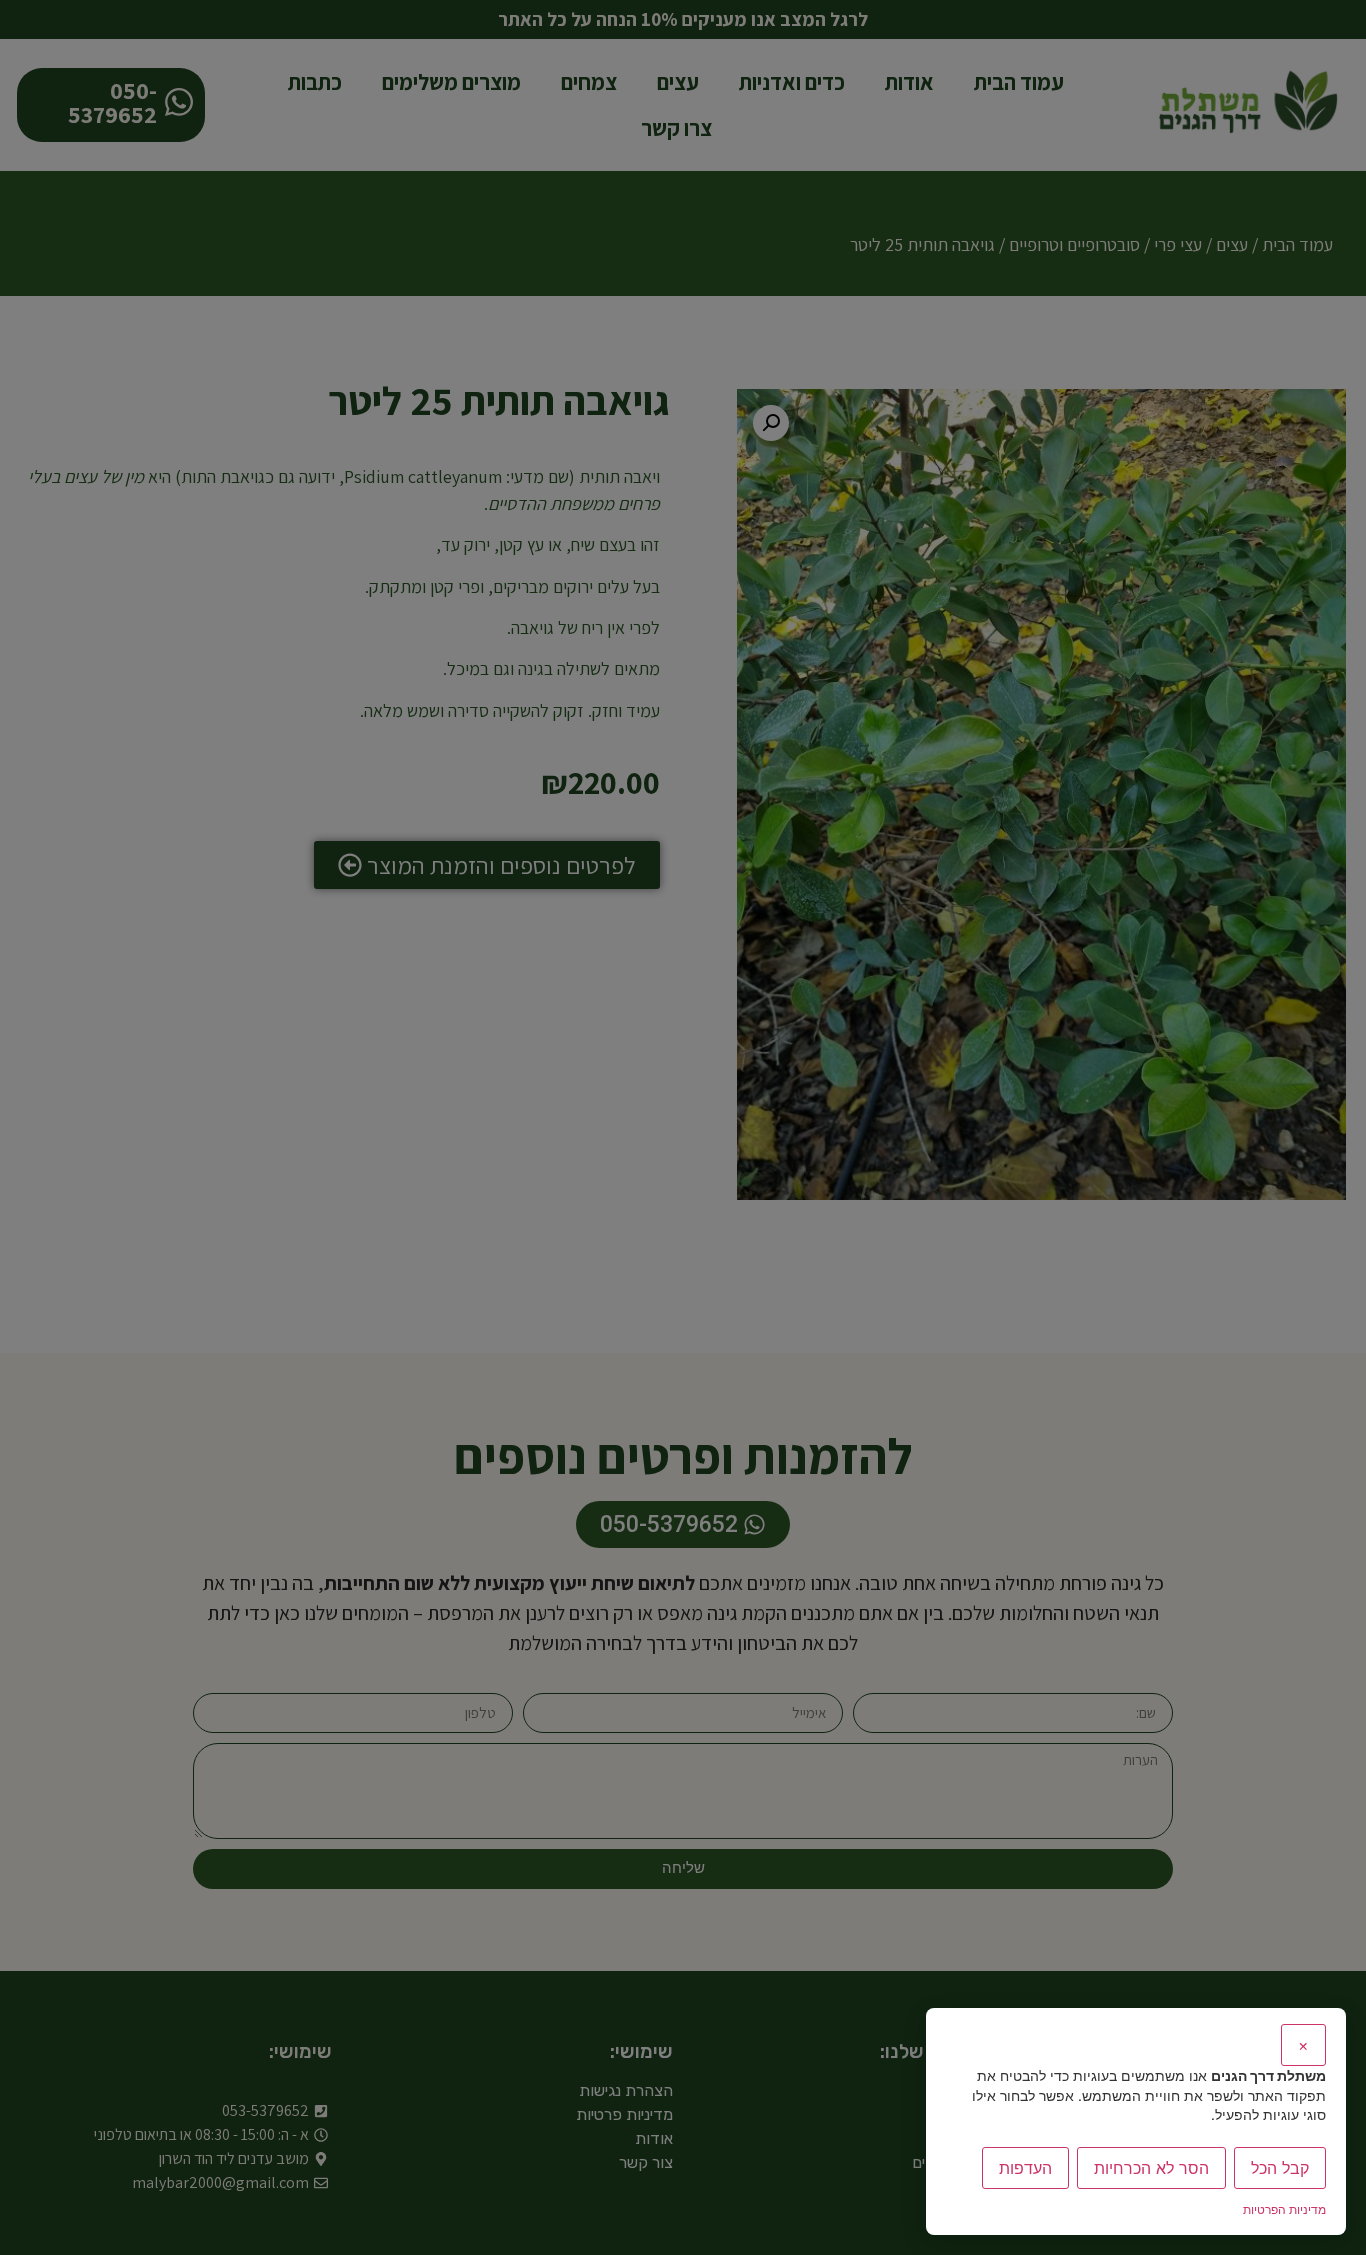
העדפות (1025, 2168)
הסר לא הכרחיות (1151, 2168)
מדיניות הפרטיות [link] (1284, 2209)
